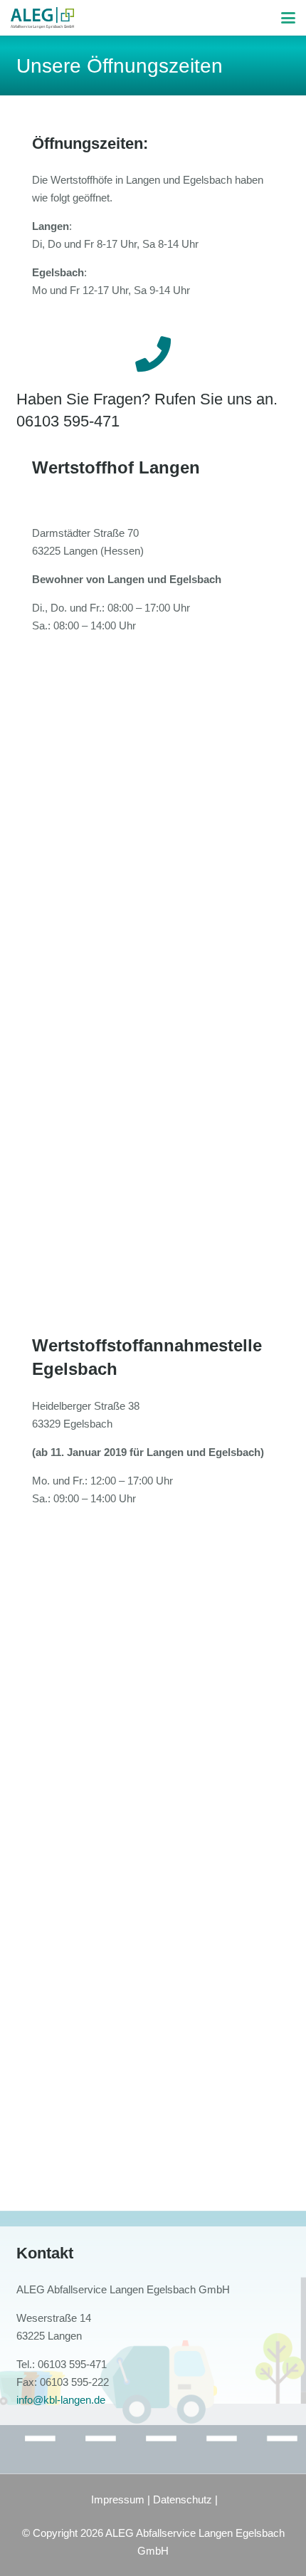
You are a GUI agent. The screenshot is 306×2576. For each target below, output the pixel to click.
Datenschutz (183, 2499)
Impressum (118, 2499)
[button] (288, 18)
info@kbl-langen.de (61, 2400)
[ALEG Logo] (42, 18)
